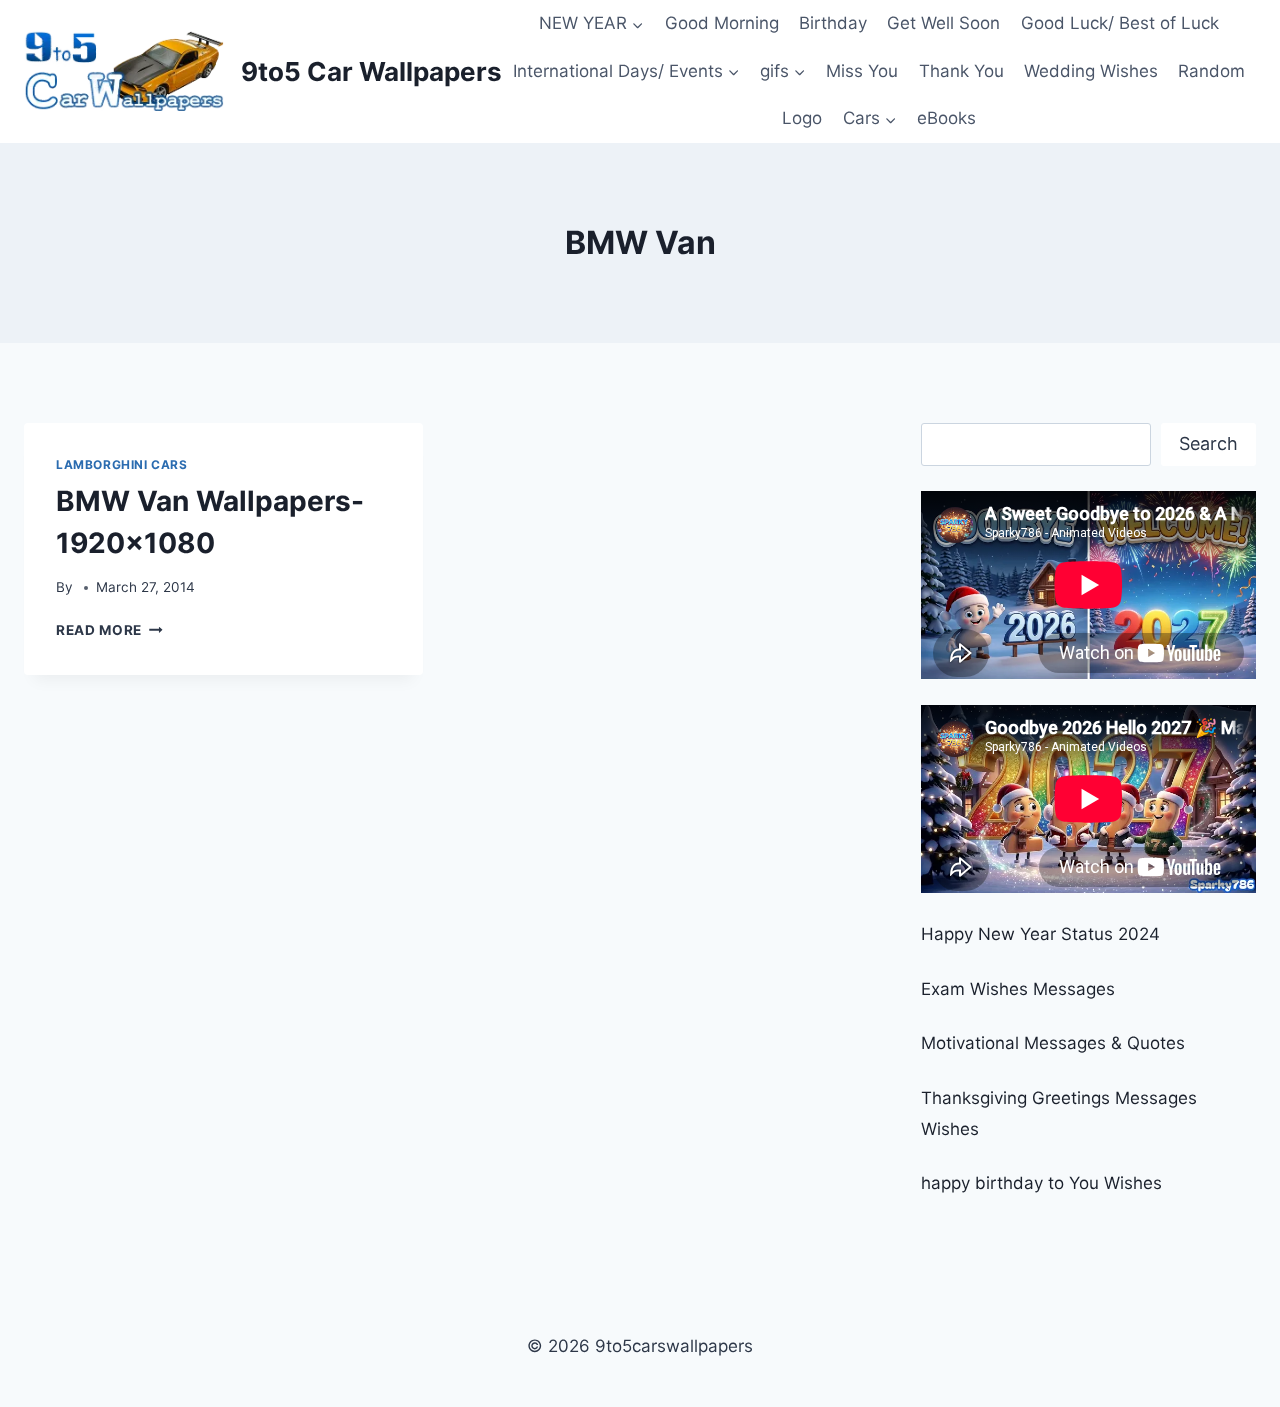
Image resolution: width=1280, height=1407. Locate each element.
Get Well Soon (943, 23)
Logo (802, 118)
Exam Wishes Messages (1018, 989)
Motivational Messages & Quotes (1053, 1043)
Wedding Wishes (1091, 71)
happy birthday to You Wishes (1041, 1183)
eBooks (946, 118)
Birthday (833, 23)
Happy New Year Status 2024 (1040, 934)
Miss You (862, 71)
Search (1208, 443)
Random (1211, 71)
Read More (109, 630)
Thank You (961, 71)
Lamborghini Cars (122, 464)
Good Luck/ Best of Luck (1120, 23)
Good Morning (722, 23)
